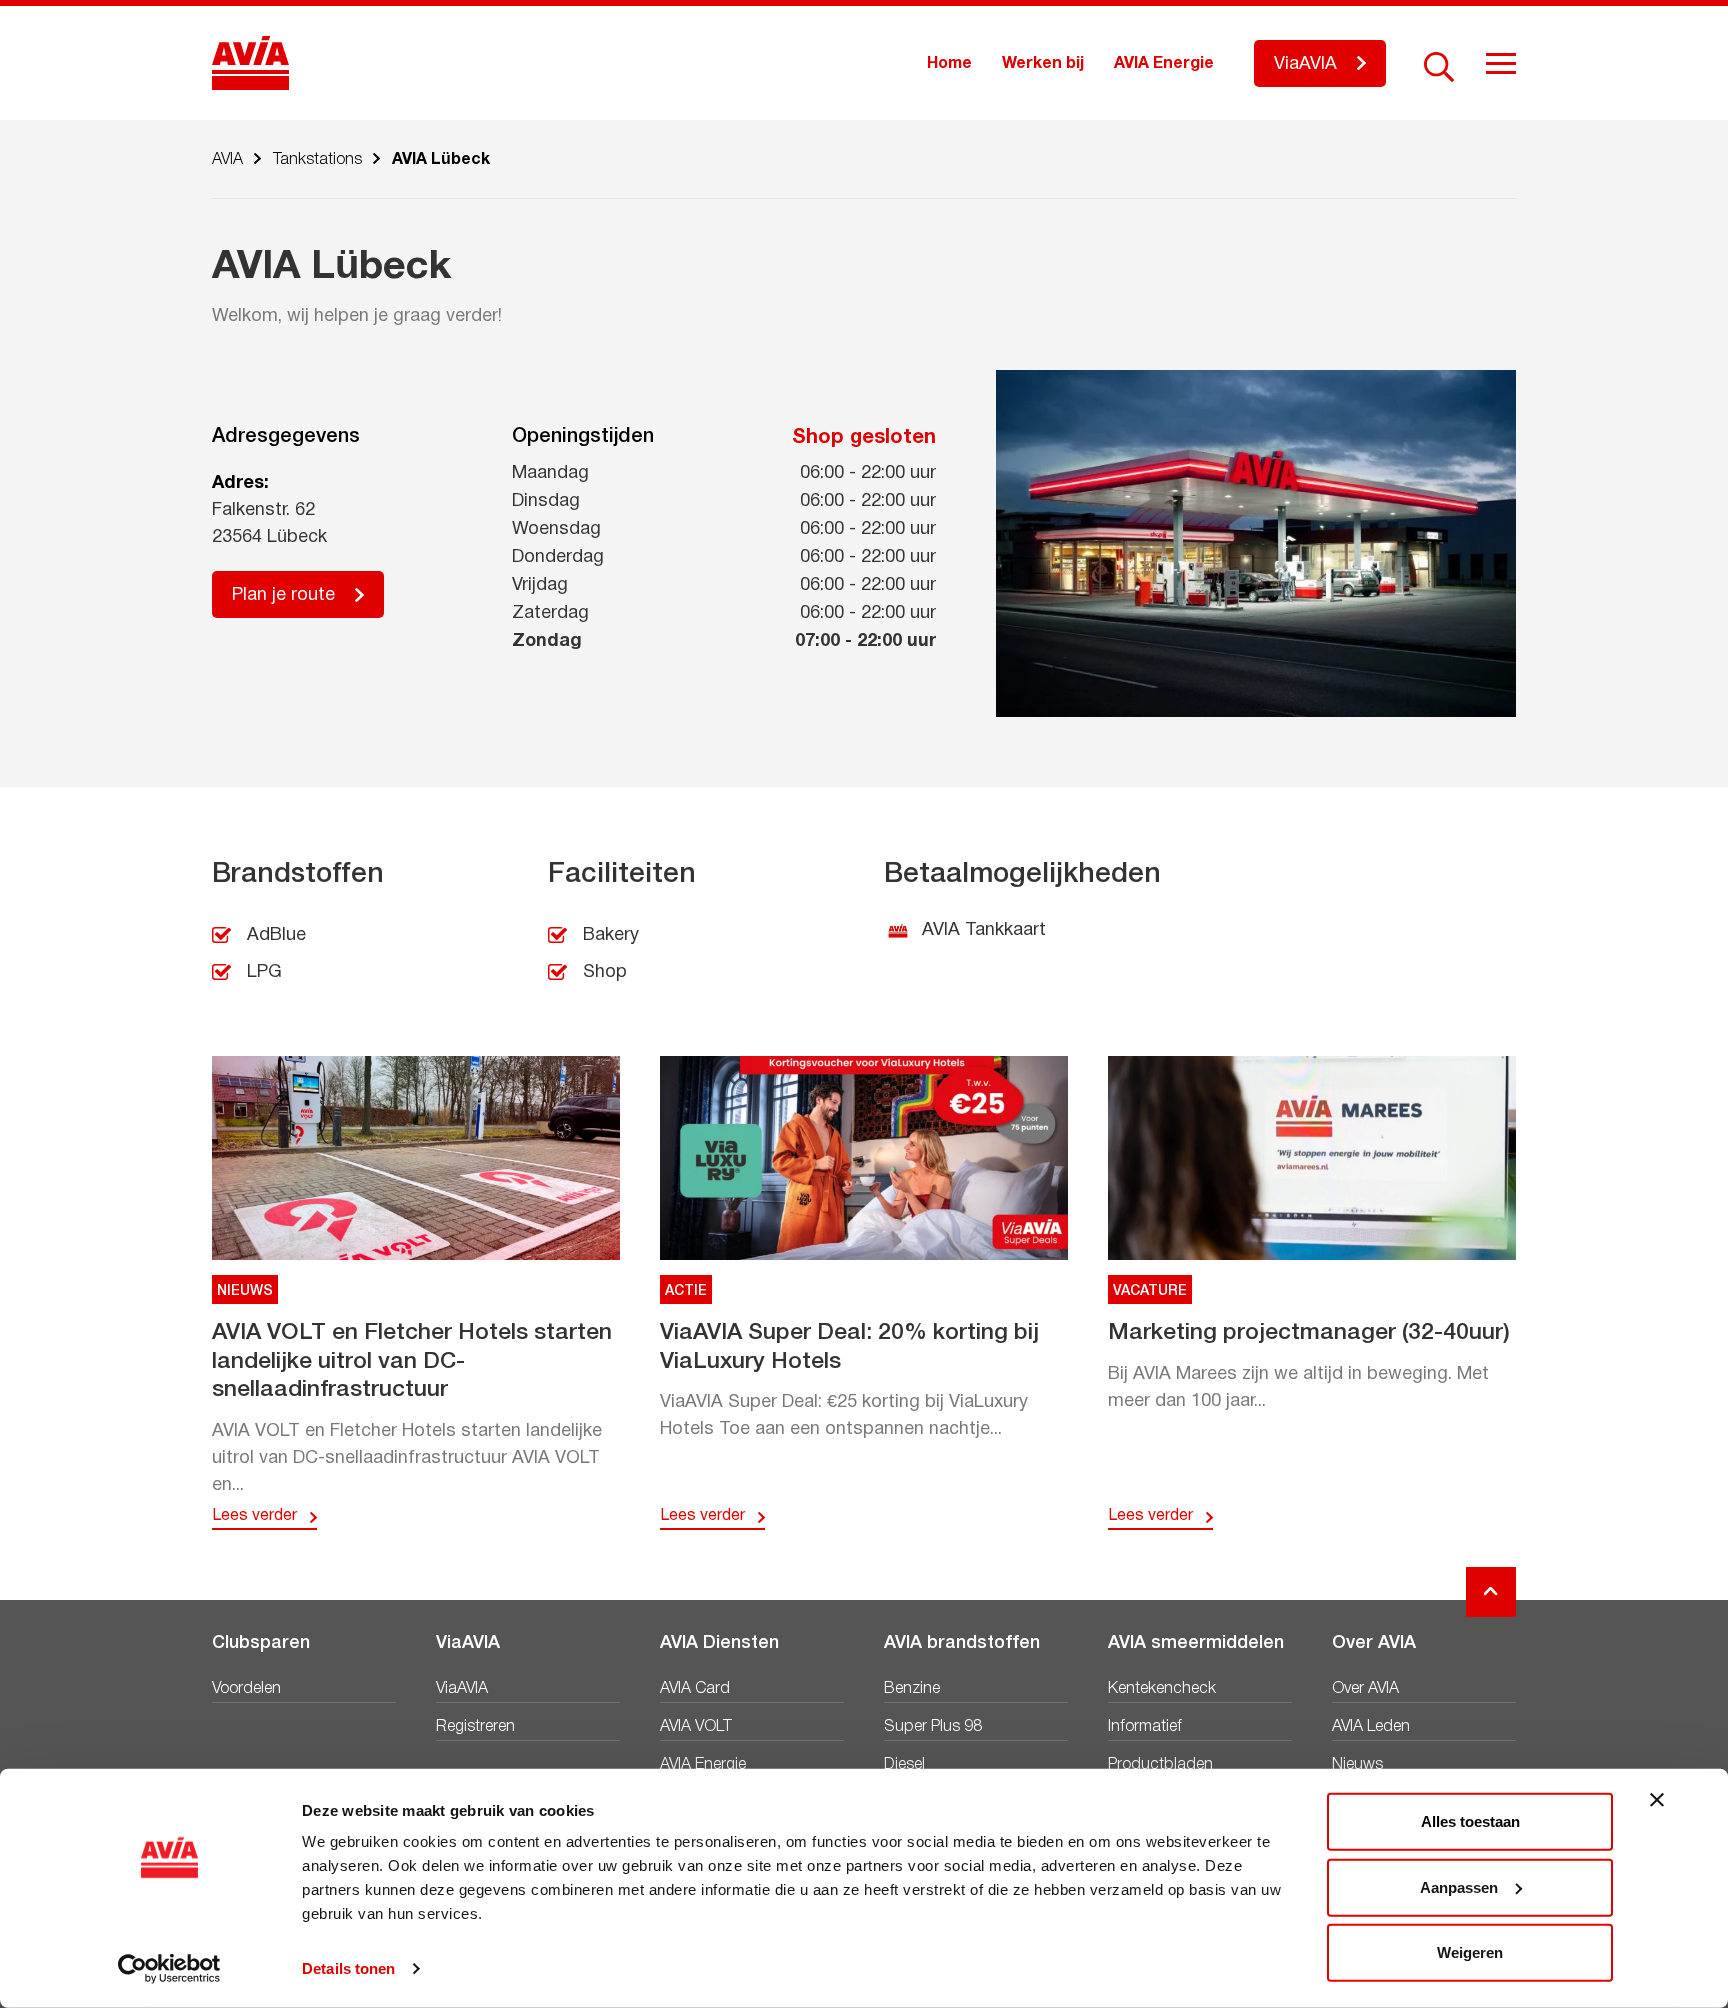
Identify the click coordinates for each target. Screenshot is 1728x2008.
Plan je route (283, 595)
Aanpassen (1459, 1886)
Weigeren (1470, 1952)
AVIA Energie (1164, 64)
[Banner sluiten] (1657, 1800)
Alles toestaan (1470, 1821)
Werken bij (1043, 64)
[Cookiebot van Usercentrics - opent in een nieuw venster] (169, 1969)
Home (949, 64)
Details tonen (348, 1968)
